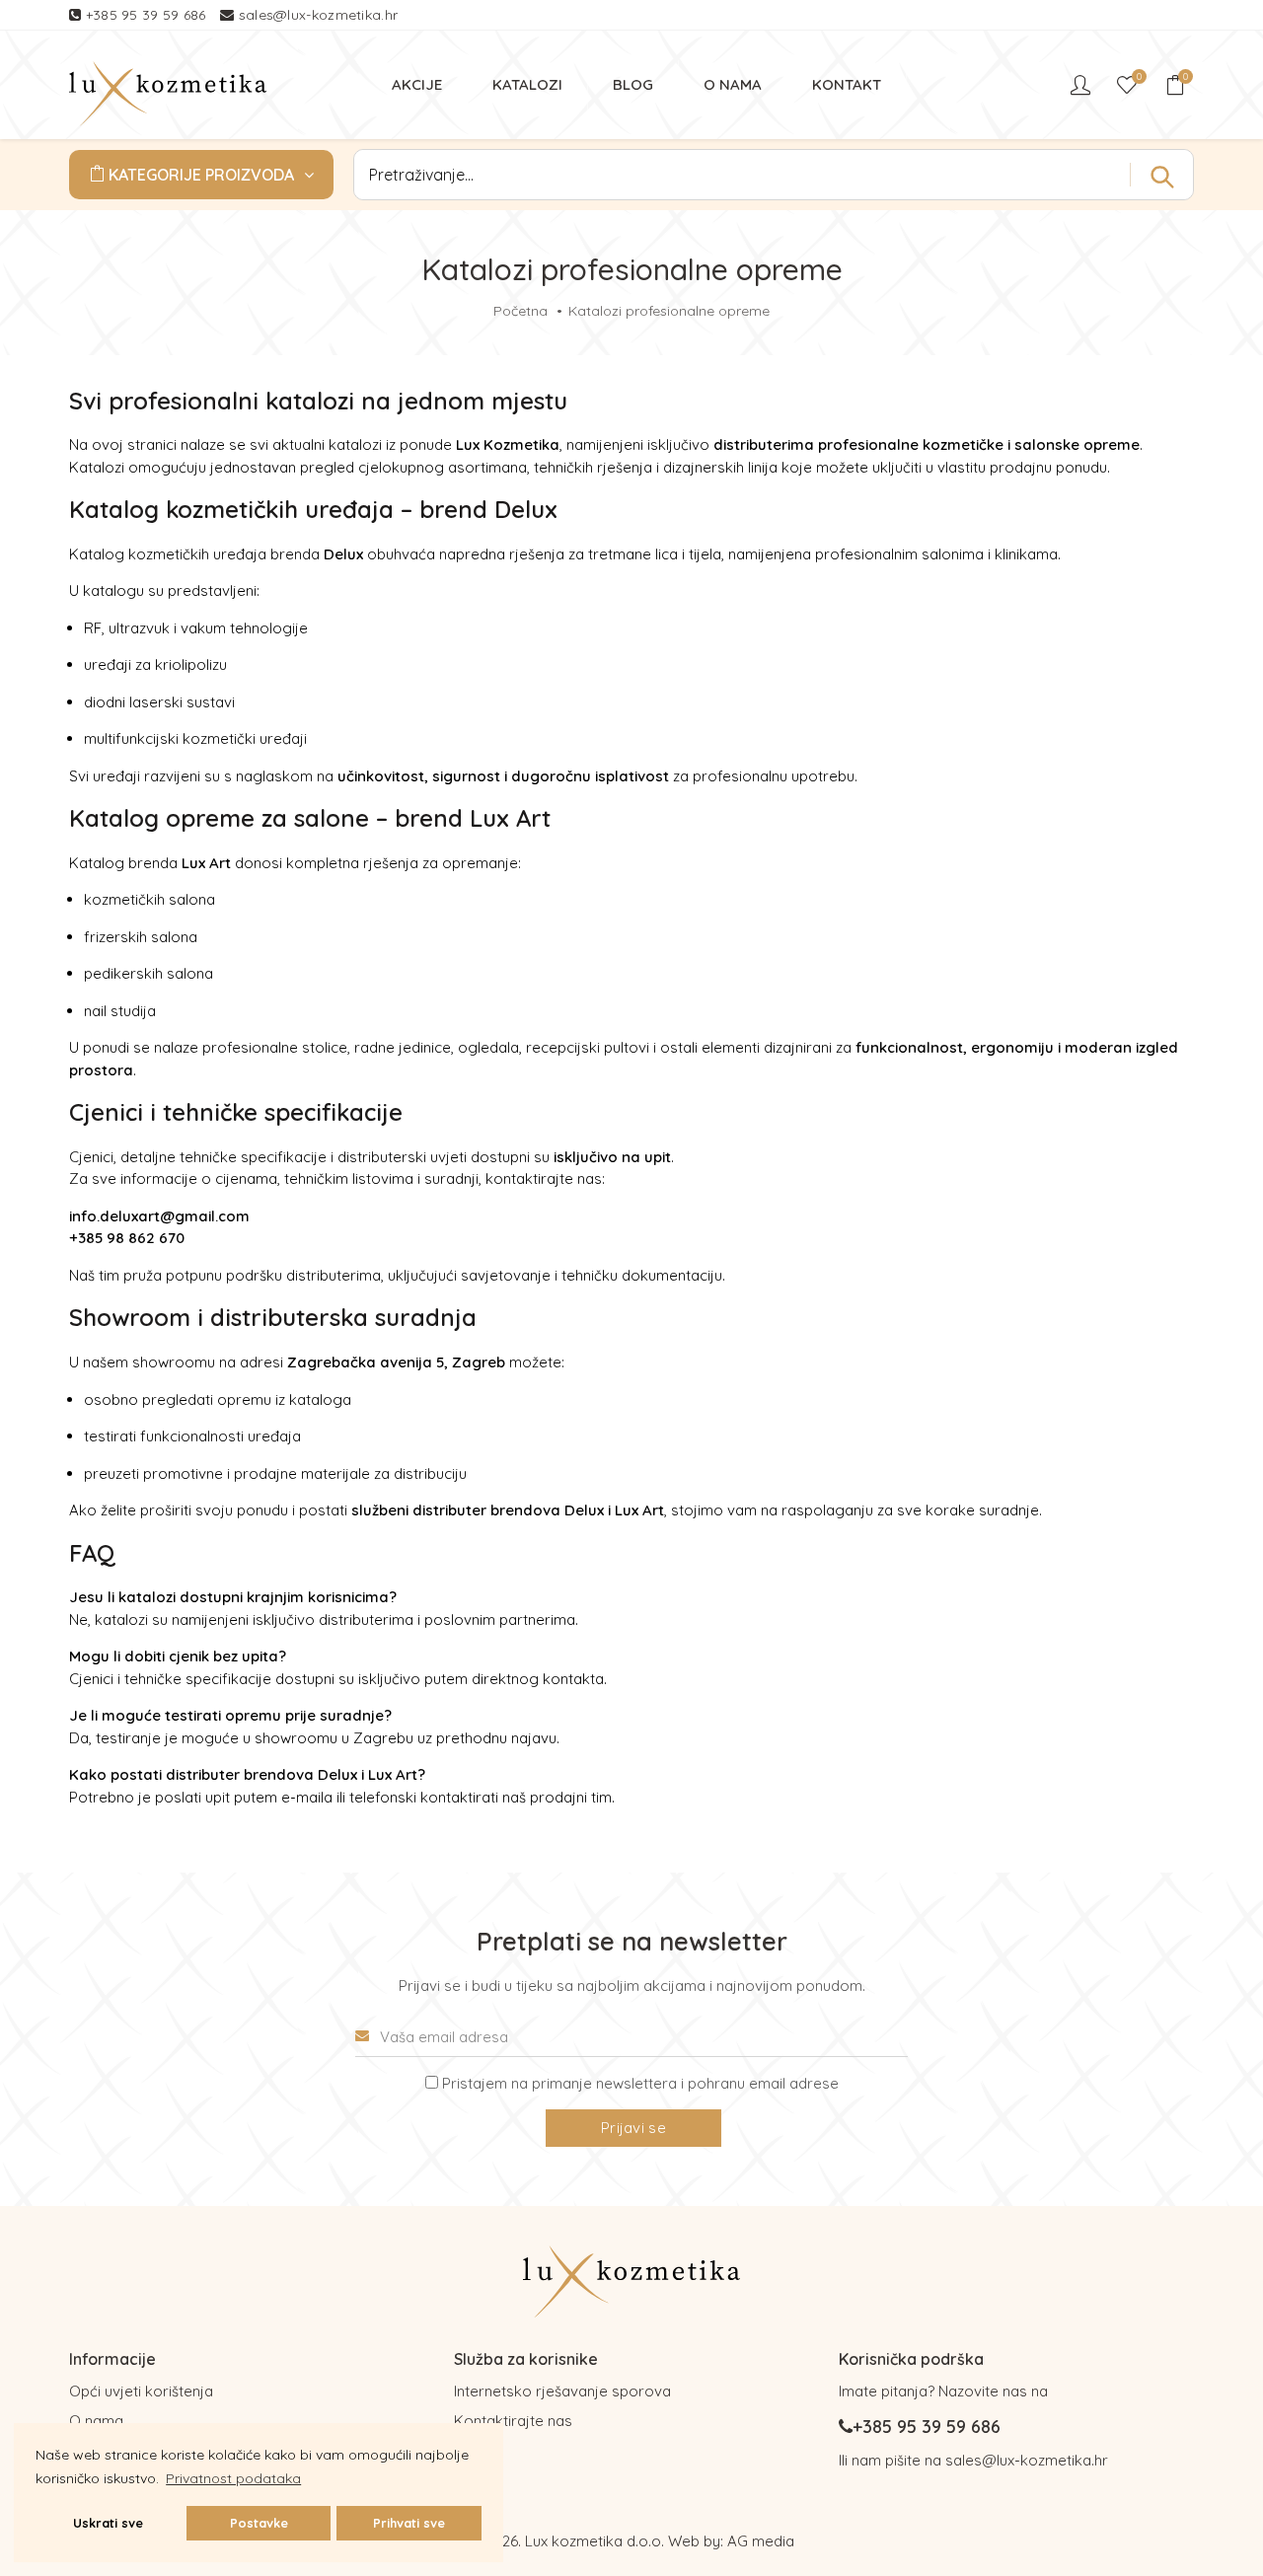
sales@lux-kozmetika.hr (319, 15)
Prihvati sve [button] (409, 2523)
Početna (520, 311)
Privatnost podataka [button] (233, 2478)
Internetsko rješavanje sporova (562, 2391)
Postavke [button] (259, 2523)
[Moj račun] (1082, 85)
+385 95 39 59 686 (148, 15)
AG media (761, 2541)
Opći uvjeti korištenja (141, 2391)
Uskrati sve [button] (108, 2523)
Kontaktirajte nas (513, 2421)
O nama (96, 2421)
